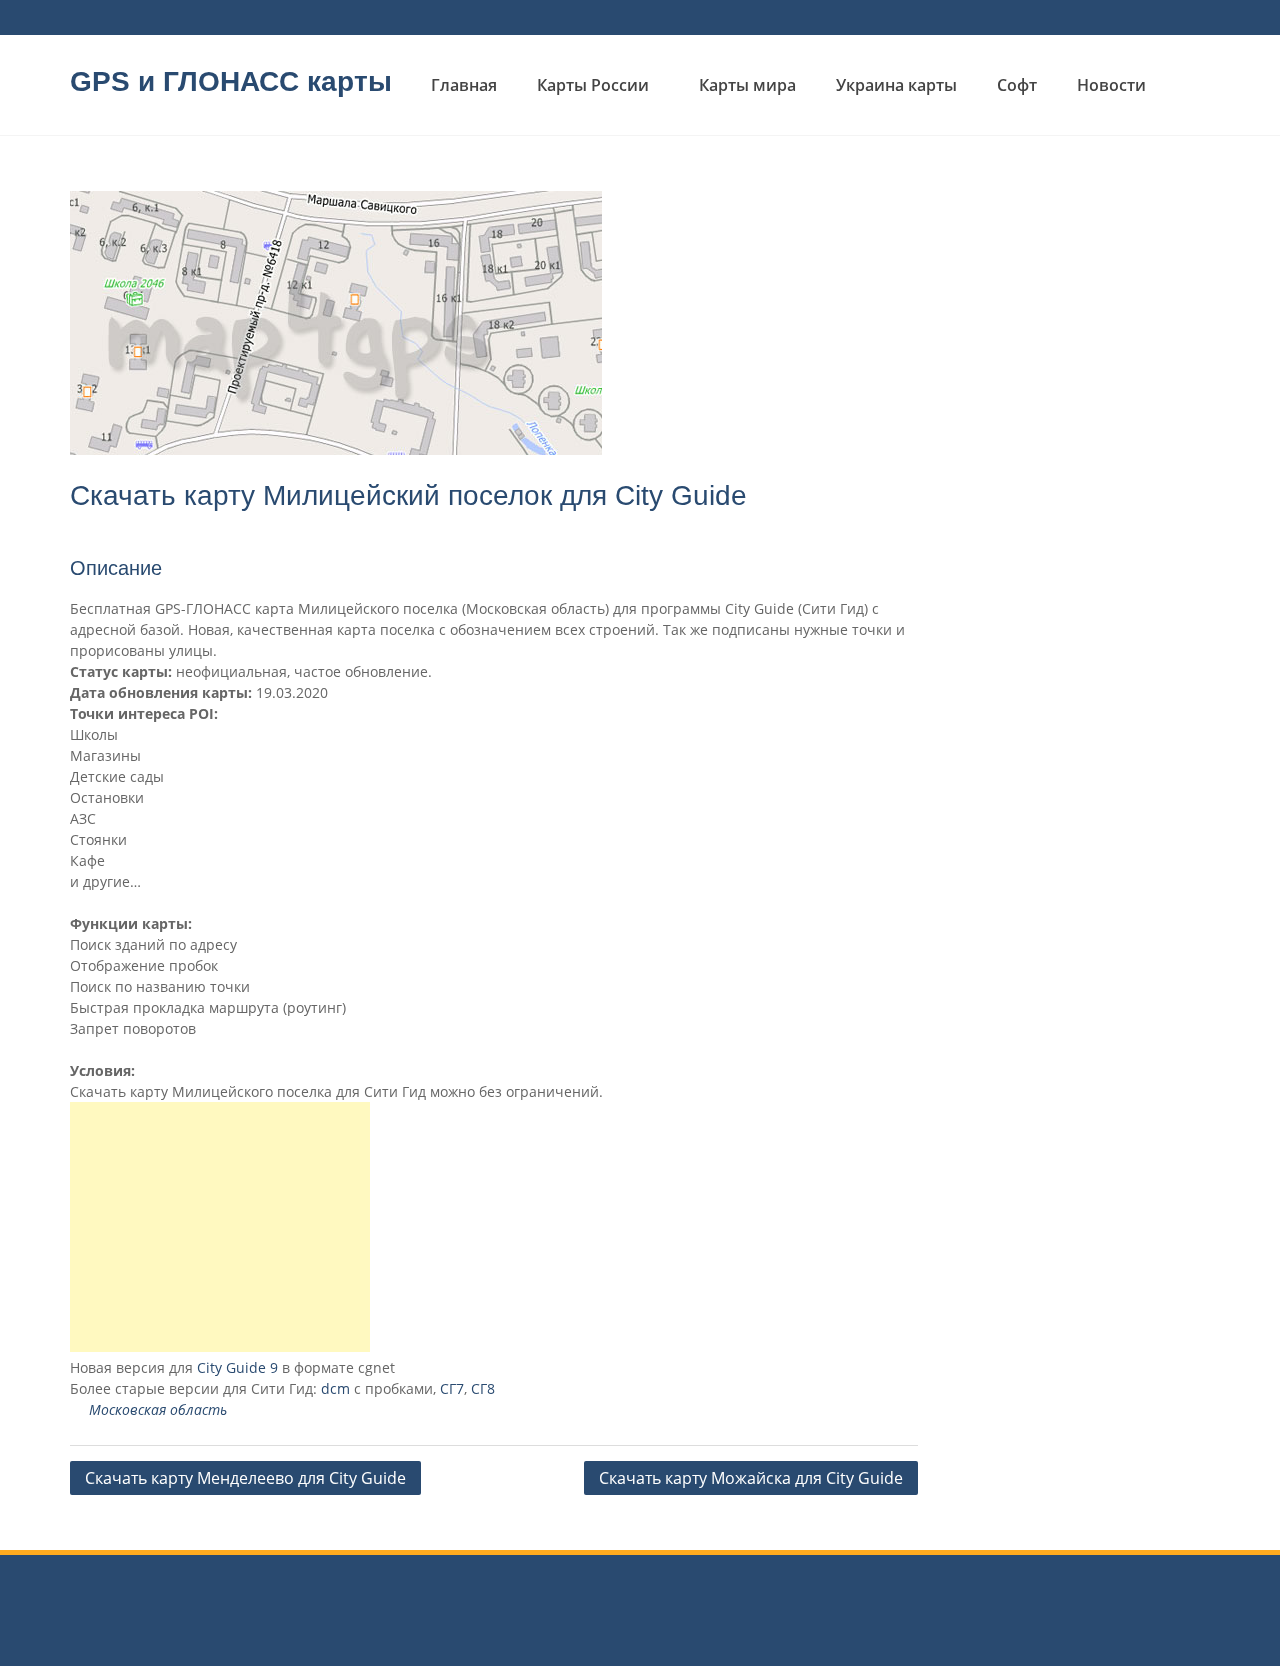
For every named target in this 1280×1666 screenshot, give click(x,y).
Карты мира (747, 85)
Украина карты (896, 85)
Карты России (593, 85)
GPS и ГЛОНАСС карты (231, 81)
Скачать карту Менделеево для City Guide (245, 1478)
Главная (464, 85)
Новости (1111, 85)
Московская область (158, 1409)
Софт (1017, 85)
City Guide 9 (237, 1367)
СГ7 (452, 1388)
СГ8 (483, 1388)
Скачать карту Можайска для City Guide (751, 1478)
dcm (335, 1388)
